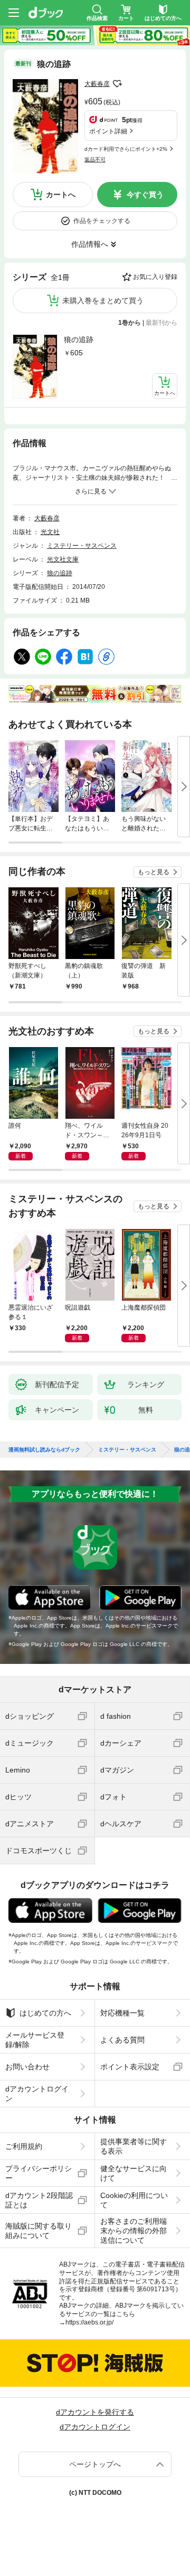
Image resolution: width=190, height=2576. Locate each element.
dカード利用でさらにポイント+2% (126, 149)
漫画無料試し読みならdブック (44, 1450)
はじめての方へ (45, 2013)
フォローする (117, 84)
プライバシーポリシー (39, 2173)
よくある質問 (122, 2040)
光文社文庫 (63, 559)
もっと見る (154, 872)
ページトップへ (95, 2464)
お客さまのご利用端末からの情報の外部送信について (134, 2231)
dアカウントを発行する (95, 2412)
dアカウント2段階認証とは (39, 2200)
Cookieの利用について (134, 2200)
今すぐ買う (145, 195)
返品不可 (95, 159)
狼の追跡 (79, 340)
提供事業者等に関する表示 (134, 2146)
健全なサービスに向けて (134, 2173)
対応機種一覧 (122, 2013)
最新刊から (161, 323)
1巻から (130, 323)
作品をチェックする (102, 221)
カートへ (61, 195)
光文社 (50, 532)
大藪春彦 (97, 84)
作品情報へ (90, 244)
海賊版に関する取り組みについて (39, 2231)
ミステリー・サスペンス (82, 546)
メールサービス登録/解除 (35, 2040)
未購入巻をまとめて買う (103, 301)
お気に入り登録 (155, 277)
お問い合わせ (27, 2067)
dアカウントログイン (37, 2094)
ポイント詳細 (108, 131)
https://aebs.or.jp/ (89, 2322)
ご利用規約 (24, 2146)
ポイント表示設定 (130, 2067)
